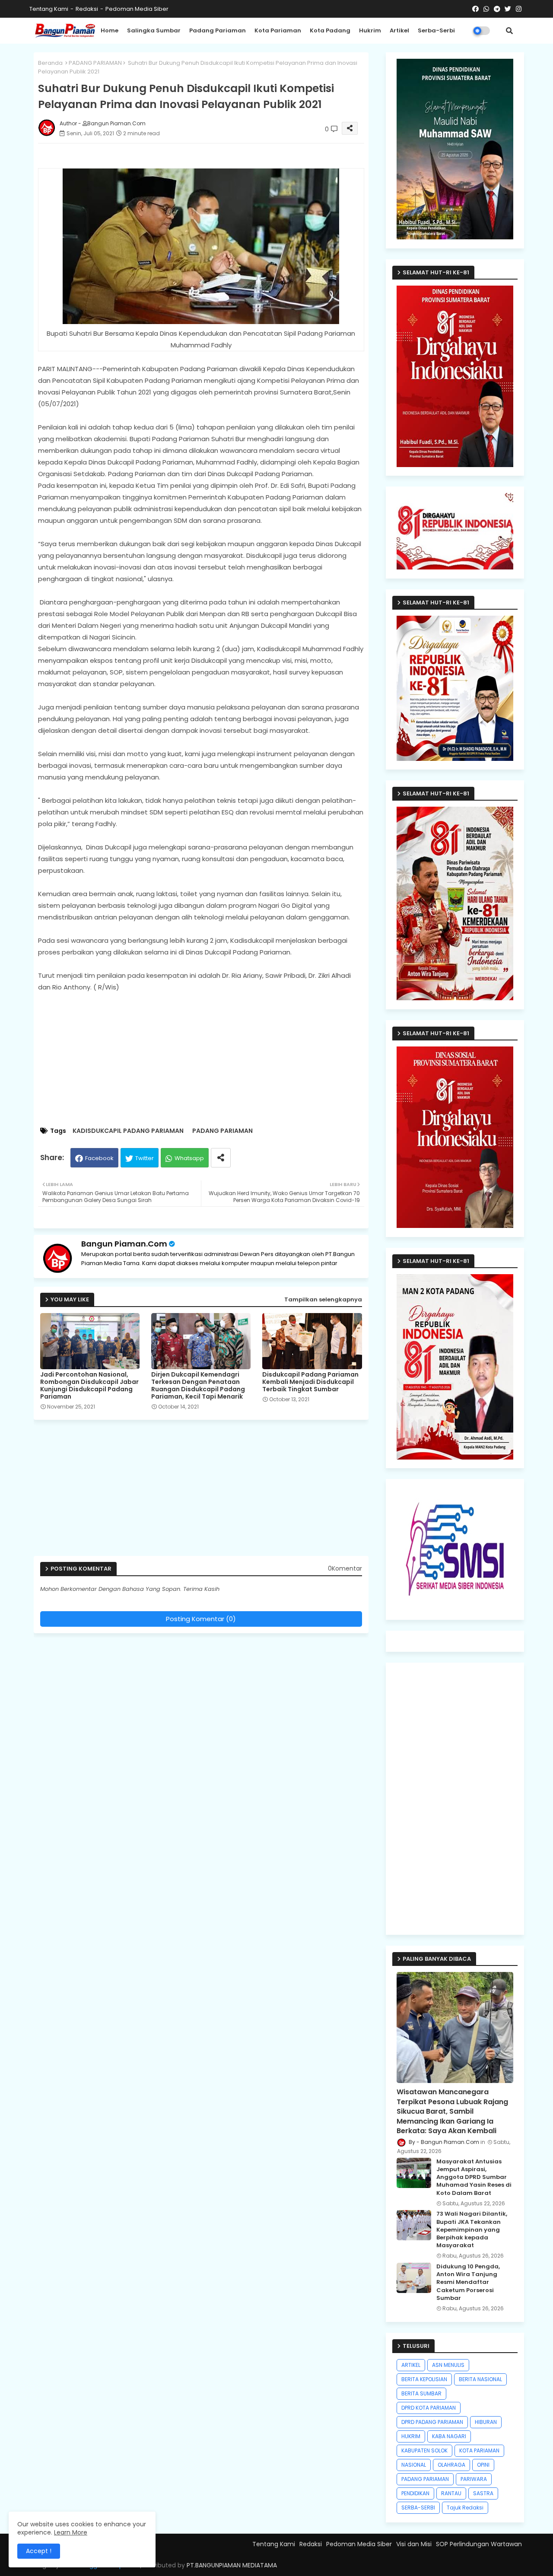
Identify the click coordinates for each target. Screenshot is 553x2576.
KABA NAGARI (449, 2436)
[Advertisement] (210, 1060)
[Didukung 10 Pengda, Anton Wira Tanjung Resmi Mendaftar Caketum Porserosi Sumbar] (414, 2278)
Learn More (71, 2532)
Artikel (399, 30)
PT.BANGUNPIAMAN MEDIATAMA (232, 2565)
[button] (509, 31)
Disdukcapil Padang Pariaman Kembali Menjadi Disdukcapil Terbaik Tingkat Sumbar (310, 1382)
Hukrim (370, 30)
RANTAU (451, 2493)
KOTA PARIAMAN (479, 2450)
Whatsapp (189, 1158)
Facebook (99, 1158)
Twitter (145, 1158)
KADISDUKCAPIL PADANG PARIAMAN (128, 1131)
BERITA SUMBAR (421, 2393)
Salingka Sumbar (154, 30)
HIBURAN (486, 2422)
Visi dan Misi (414, 2544)
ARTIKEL (411, 2365)
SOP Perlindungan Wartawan (479, 2544)
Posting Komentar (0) (201, 1619)
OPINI (483, 2465)
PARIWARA (474, 2479)
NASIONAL (414, 2465)
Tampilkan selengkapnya (323, 1299)
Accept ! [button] (39, 2551)
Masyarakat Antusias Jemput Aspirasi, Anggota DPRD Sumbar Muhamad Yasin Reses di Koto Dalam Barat (474, 2177)
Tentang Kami (49, 9)
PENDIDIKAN (415, 2493)
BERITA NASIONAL (480, 2379)
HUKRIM (411, 2436)
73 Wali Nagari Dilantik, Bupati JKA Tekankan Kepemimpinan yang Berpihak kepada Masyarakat (472, 2230)
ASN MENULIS (448, 2365)
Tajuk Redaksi (465, 2508)
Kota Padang (330, 30)
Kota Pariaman (278, 30)
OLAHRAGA (451, 2465)
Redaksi (87, 9)
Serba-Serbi (436, 30)
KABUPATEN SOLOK (424, 2450)
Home (110, 30)
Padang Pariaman (218, 30)
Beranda (50, 63)
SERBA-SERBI (418, 2508)
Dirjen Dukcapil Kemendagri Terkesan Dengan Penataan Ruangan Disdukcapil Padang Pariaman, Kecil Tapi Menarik (198, 1386)
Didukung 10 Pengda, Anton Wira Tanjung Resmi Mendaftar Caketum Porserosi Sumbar (468, 2282)
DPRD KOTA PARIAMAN (429, 2408)
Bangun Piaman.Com (124, 1244)
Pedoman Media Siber (137, 9)
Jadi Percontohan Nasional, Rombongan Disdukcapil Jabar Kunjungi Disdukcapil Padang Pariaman (89, 1386)
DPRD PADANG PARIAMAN (432, 2422)
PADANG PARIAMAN (95, 63)
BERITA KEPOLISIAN (424, 2379)
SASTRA (483, 2493)
